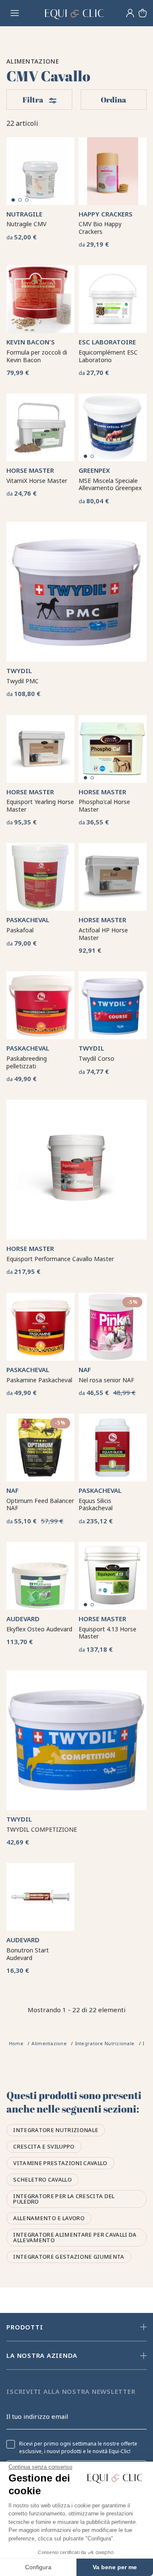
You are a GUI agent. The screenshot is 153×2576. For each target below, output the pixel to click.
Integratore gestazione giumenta (69, 2257)
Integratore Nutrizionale (56, 2130)
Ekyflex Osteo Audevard (39, 1629)
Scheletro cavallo (42, 2179)
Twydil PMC (23, 681)
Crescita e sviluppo (44, 2146)
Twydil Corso (96, 1058)
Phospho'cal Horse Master (104, 806)
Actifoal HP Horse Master (103, 934)
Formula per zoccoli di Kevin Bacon (37, 356)
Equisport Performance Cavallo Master (60, 1259)
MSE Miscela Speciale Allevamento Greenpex (110, 484)
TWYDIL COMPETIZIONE (42, 1829)
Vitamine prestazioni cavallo (60, 2163)
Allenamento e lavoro (49, 2218)
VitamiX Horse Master (37, 481)
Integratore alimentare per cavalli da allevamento (75, 2237)
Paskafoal (20, 930)
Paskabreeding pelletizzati (27, 1062)
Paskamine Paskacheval (39, 1380)
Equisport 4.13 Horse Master (108, 1633)
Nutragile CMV (26, 224)
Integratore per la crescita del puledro (64, 2199)
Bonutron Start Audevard (28, 1954)
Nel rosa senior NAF (106, 1380)
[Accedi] (130, 13)
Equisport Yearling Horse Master (40, 806)
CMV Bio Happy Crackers (100, 228)
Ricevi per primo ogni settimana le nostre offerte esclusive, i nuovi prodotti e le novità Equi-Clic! (78, 2448)
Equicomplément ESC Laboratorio (108, 356)
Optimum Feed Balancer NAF (40, 1504)
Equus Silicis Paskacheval (96, 1504)
